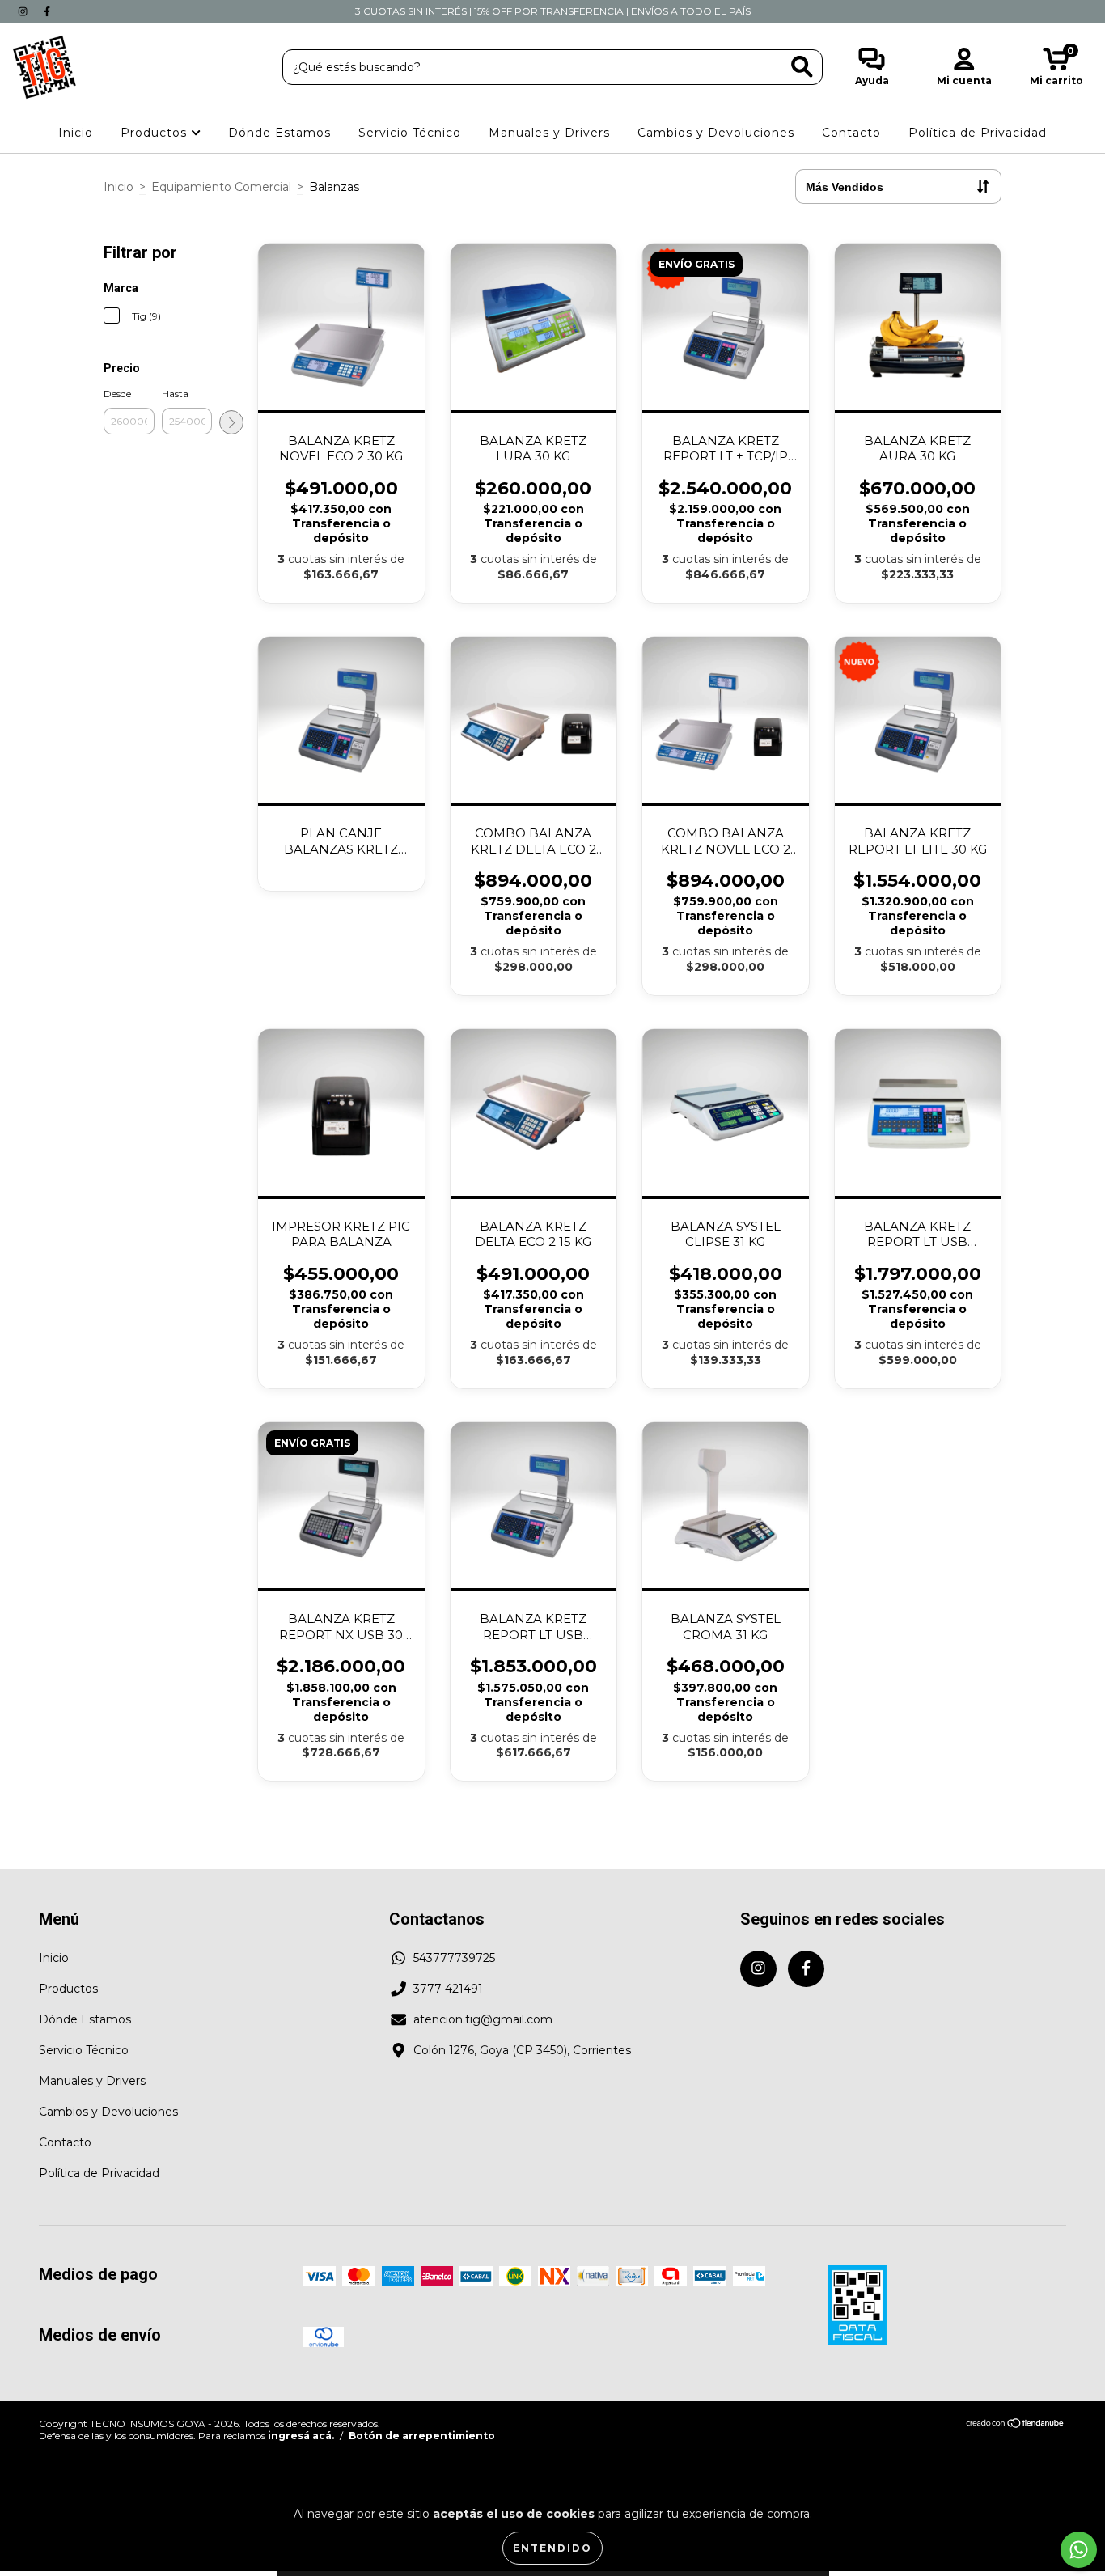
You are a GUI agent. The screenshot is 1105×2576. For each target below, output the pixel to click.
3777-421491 (448, 1989)
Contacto (851, 133)
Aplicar (231, 422)
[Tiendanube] (1016, 2425)
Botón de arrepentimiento (422, 2436)
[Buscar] (802, 67)
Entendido (552, 2548)
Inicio (76, 133)
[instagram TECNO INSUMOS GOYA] (24, 11)
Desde (117, 394)
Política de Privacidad (978, 133)
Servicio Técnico (410, 133)
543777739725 (454, 1958)
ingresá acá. (301, 2436)
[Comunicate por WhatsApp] (1079, 2550)
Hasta (175, 394)
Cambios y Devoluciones (716, 133)
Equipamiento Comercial (221, 187)
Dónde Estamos (279, 133)
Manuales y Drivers (549, 133)
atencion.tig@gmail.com (483, 2019)
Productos (156, 133)
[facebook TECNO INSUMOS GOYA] (47, 11)
